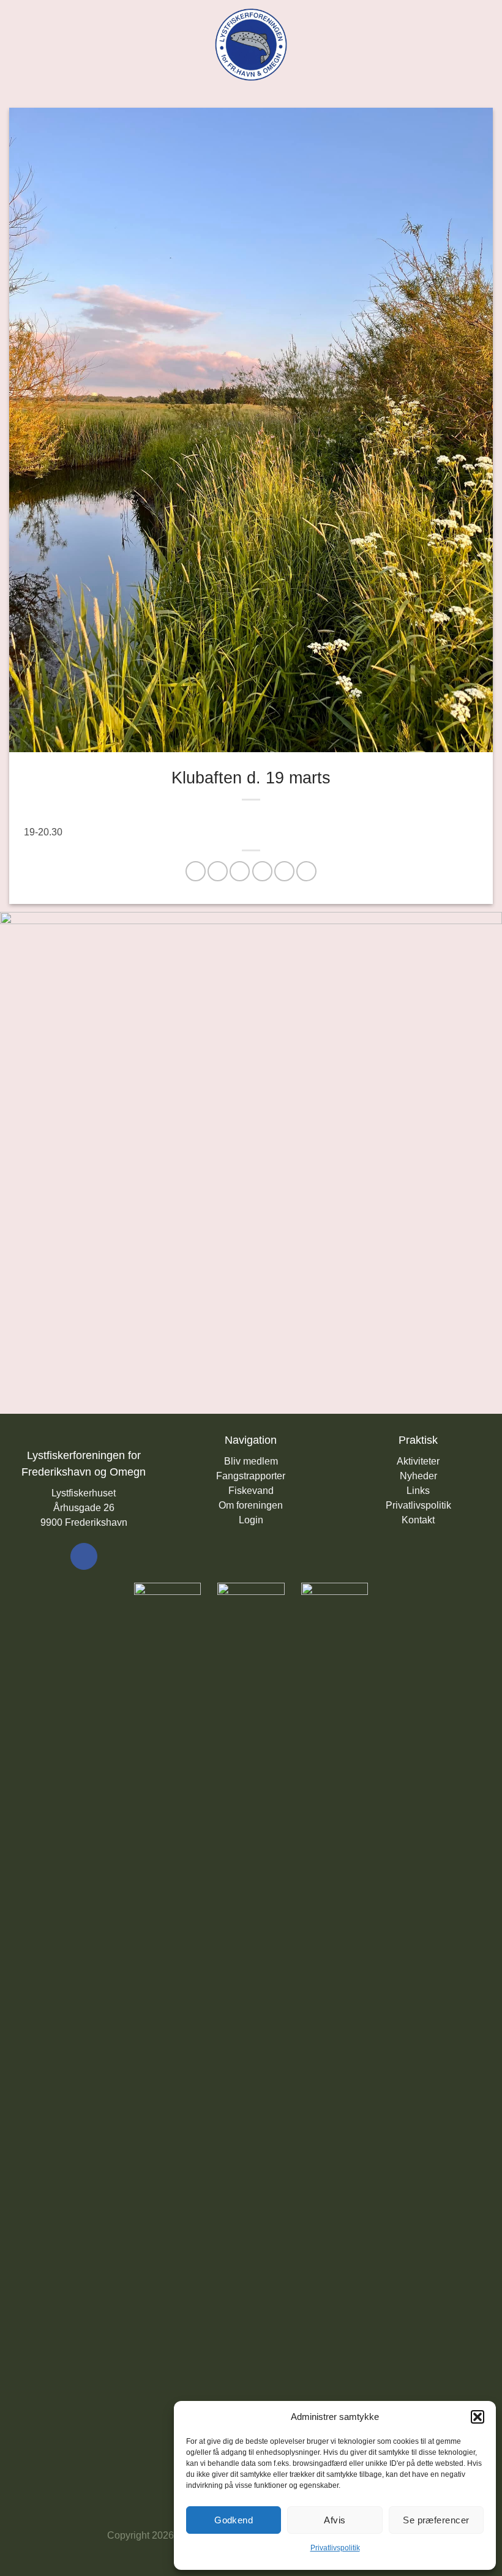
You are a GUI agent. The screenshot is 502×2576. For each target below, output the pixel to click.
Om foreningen (251, 1505)
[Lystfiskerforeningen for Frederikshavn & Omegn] (251, 45)
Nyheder (418, 1476)
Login (251, 1520)
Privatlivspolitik (335, 2548)
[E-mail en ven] (262, 871)
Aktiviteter (418, 1461)
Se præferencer (436, 2520)
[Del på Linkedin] (306, 871)
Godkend (234, 2520)
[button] (478, 2417)
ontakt (421, 1520)
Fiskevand (251, 1491)
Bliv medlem (251, 1461)
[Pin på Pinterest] (284, 871)
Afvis (335, 2520)
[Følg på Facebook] (84, 1556)
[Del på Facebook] (218, 871)
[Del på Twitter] (240, 871)
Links (418, 1491)
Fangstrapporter (251, 1476)
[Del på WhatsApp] (196, 871)
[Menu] (17, 44)
